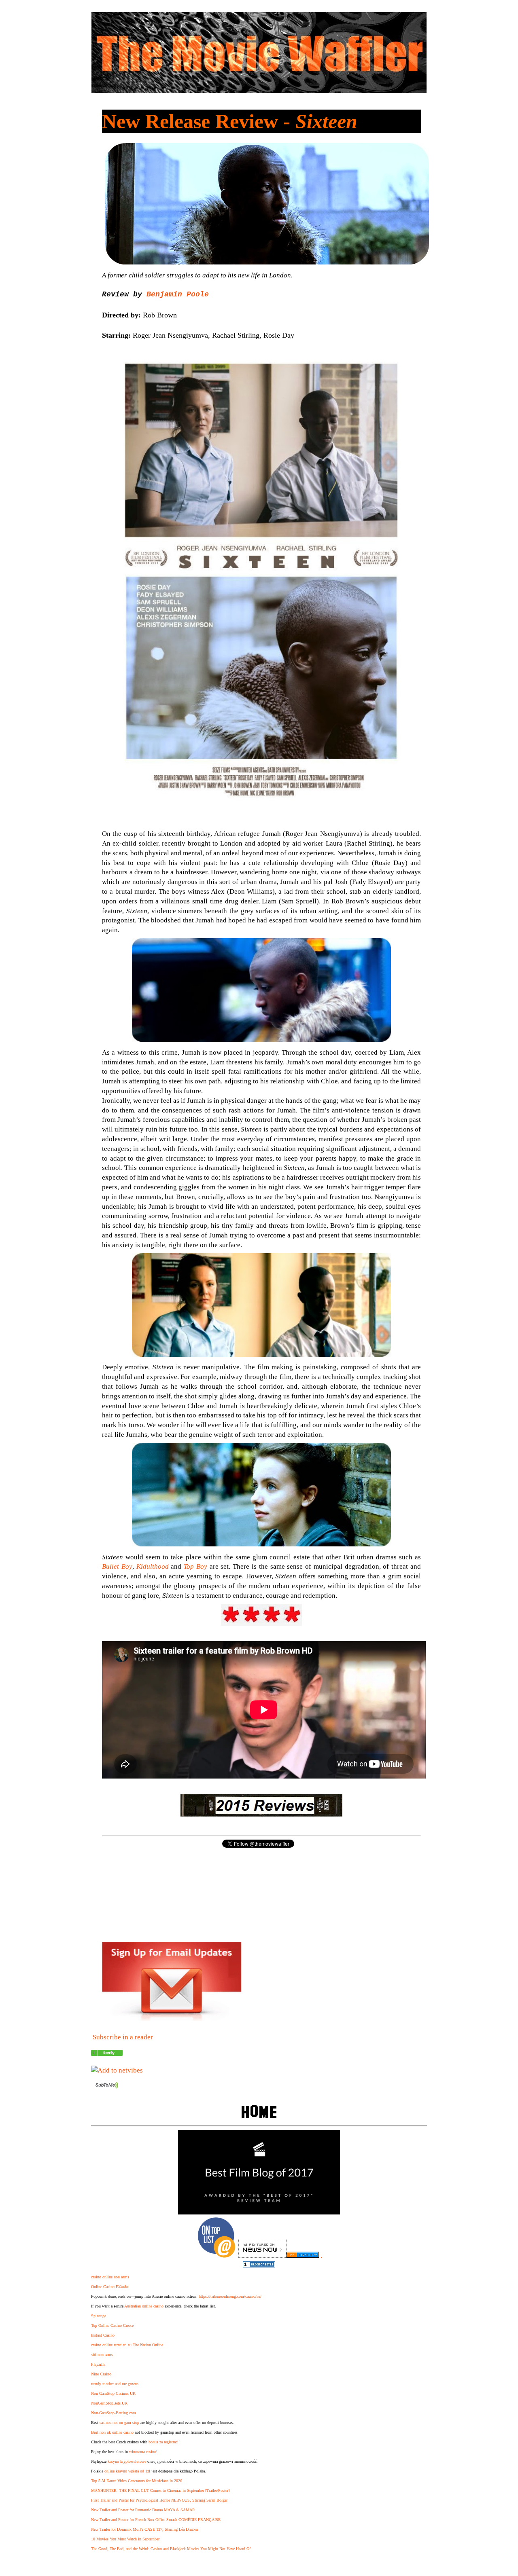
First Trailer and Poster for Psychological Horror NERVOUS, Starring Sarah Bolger (159, 2500)
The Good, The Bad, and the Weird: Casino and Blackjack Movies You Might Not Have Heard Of (171, 2549)
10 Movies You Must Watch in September (125, 2539)
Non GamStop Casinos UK (113, 2393)
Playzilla (98, 2364)
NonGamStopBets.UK (109, 2403)
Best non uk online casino (112, 2432)
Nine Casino (101, 2374)
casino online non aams (110, 2277)
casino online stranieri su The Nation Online (127, 2345)
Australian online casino (144, 2306)
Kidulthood (153, 1566)
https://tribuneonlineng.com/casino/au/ (230, 2296)
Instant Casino (103, 2335)
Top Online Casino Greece (112, 2325)
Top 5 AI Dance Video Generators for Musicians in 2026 (137, 2481)
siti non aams (102, 2355)
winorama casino (143, 2452)
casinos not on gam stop (119, 2423)
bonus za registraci (163, 2442)
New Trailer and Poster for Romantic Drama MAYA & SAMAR (143, 2510)
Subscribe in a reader (123, 2037)
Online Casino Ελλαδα (110, 2287)
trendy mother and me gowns (115, 2384)
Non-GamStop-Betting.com (114, 2413)
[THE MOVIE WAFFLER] (107, 2054)
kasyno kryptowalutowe (127, 2461)
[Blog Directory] (303, 2256)
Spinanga (99, 2316)
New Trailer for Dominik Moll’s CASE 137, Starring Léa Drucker (145, 2529)
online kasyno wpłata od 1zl (127, 2471)
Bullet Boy (117, 1566)
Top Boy (195, 1566)
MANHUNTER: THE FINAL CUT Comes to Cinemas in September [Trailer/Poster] (160, 2490)
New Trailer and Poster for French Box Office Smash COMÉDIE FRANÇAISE (156, 2520)
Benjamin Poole (178, 294)
